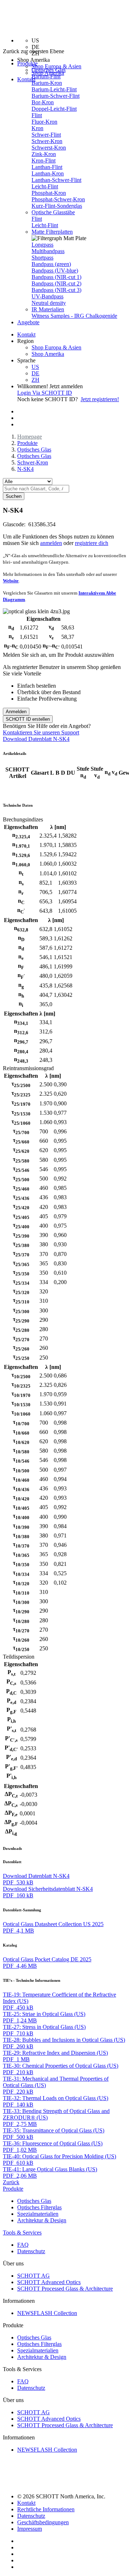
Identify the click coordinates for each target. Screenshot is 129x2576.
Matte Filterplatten (52, 232)
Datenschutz (31, 2251)
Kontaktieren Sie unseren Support (41, 732)
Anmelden (16, 712)
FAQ (23, 2245)
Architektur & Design (42, 2220)
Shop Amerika (48, 354)
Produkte (27, 443)
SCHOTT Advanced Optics (49, 2282)
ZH (35, 380)
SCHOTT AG (34, 2276)
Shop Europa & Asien (56, 66)
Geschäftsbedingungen (43, 2522)
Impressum (30, 2529)
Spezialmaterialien (38, 2214)
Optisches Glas (49, 70)
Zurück (11, 2182)
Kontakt (26, 79)
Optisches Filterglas (39, 2207)
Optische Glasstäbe (53, 212)
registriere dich (92, 543)
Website (11, 581)
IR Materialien (48, 309)
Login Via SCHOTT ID (45, 393)
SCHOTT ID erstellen (28, 719)
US (35, 367)
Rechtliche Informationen (46, 2509)
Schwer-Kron (33, 462)
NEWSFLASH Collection (47, 2313)
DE (35, 373)
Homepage (30, 437)
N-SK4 (25, 469)
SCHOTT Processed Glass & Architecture (65, 2289)
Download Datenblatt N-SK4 (36, 739)
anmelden (51, 543)
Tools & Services (22, 2233)
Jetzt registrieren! (100, 399)
